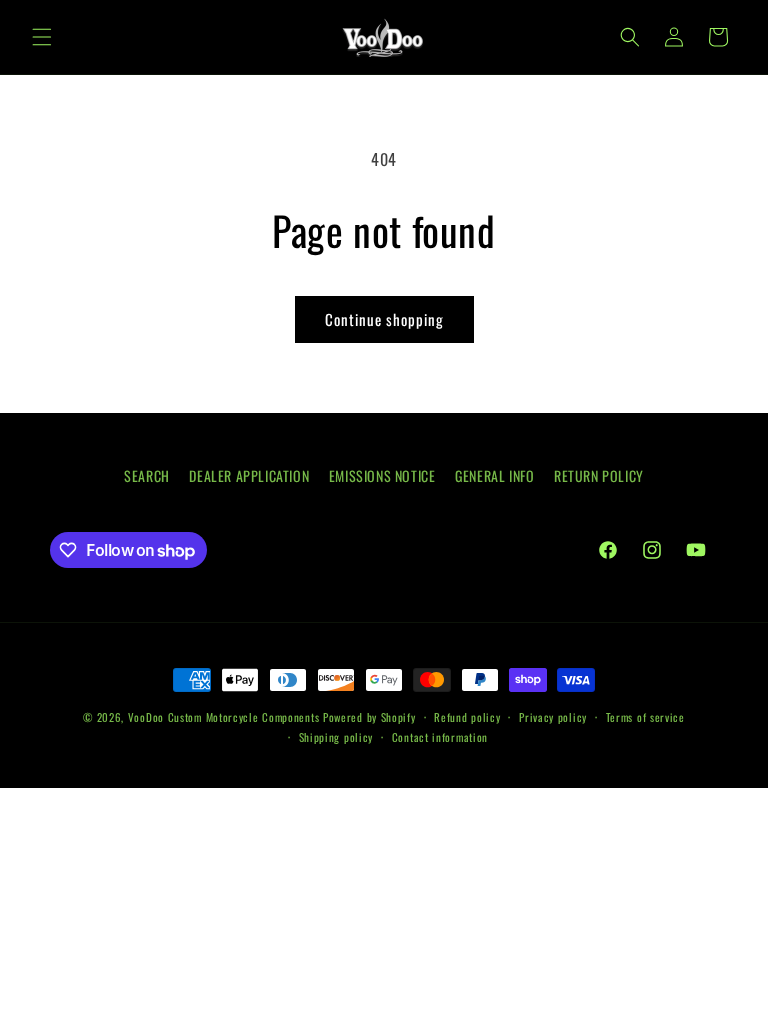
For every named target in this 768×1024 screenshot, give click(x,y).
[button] (42, 37)
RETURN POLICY (599, 475)
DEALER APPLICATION (249, 475)
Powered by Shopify (369, 717)
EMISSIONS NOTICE (382, 475)
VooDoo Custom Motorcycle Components (224, 717)
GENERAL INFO (494, 475)
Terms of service (645, 717)
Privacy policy (553, 717)
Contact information (440, 737)
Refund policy (467, 717)
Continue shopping (384, 319)
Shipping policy (336, 737)
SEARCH (147, 475)
